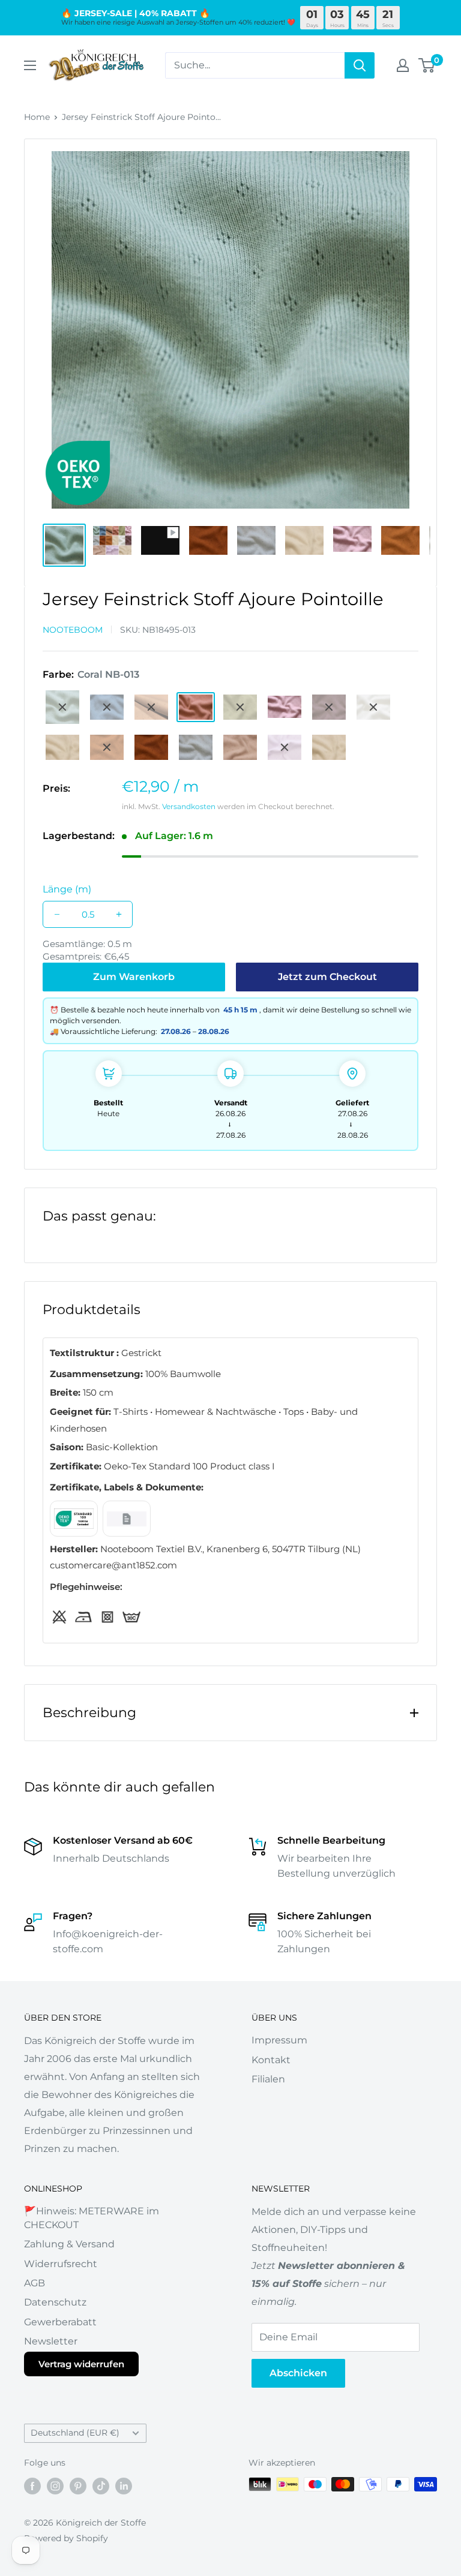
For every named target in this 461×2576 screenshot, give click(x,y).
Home (37, 117)
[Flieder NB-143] (285, 747)
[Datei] (74, 1519)
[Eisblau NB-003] (62, 707)
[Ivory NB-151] (329, 747)
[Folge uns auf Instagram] (55, 2485)
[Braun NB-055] (151, 747)
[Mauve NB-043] (329, 707)
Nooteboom (73, 630)
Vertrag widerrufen (81, 2364)
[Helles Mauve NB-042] (285, 707)
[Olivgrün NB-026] (240, 707)
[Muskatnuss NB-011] (151, 707)
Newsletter (51, 2341)
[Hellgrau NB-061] (196, 747)
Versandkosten (189, 806)
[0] (427, 65)
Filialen (268, 2079)
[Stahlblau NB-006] (107, 707)
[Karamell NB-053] (107, 747)
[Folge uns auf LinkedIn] (124, 2485)
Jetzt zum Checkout (327, 977)
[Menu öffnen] (30, 65)
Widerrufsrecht (61, 2264)
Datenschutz (55, 2302)
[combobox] (255, 65)
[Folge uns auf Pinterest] (78, 2485)
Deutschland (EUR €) (75, 2433)
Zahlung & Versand (69, 2244)
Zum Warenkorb (134, 977)
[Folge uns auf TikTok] (101, 2485)
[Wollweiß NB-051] (373, 707)
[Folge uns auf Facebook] (32, 2485)
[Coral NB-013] (196, 707)
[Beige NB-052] (62, 747)
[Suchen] (360, 65)
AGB (35, 2283)
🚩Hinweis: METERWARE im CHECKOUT (92, 2218)
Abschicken (298, 2373)
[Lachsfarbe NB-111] (240, 747)
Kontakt (271, 2060)
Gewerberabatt (60, 2322)
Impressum (279, 2040)
